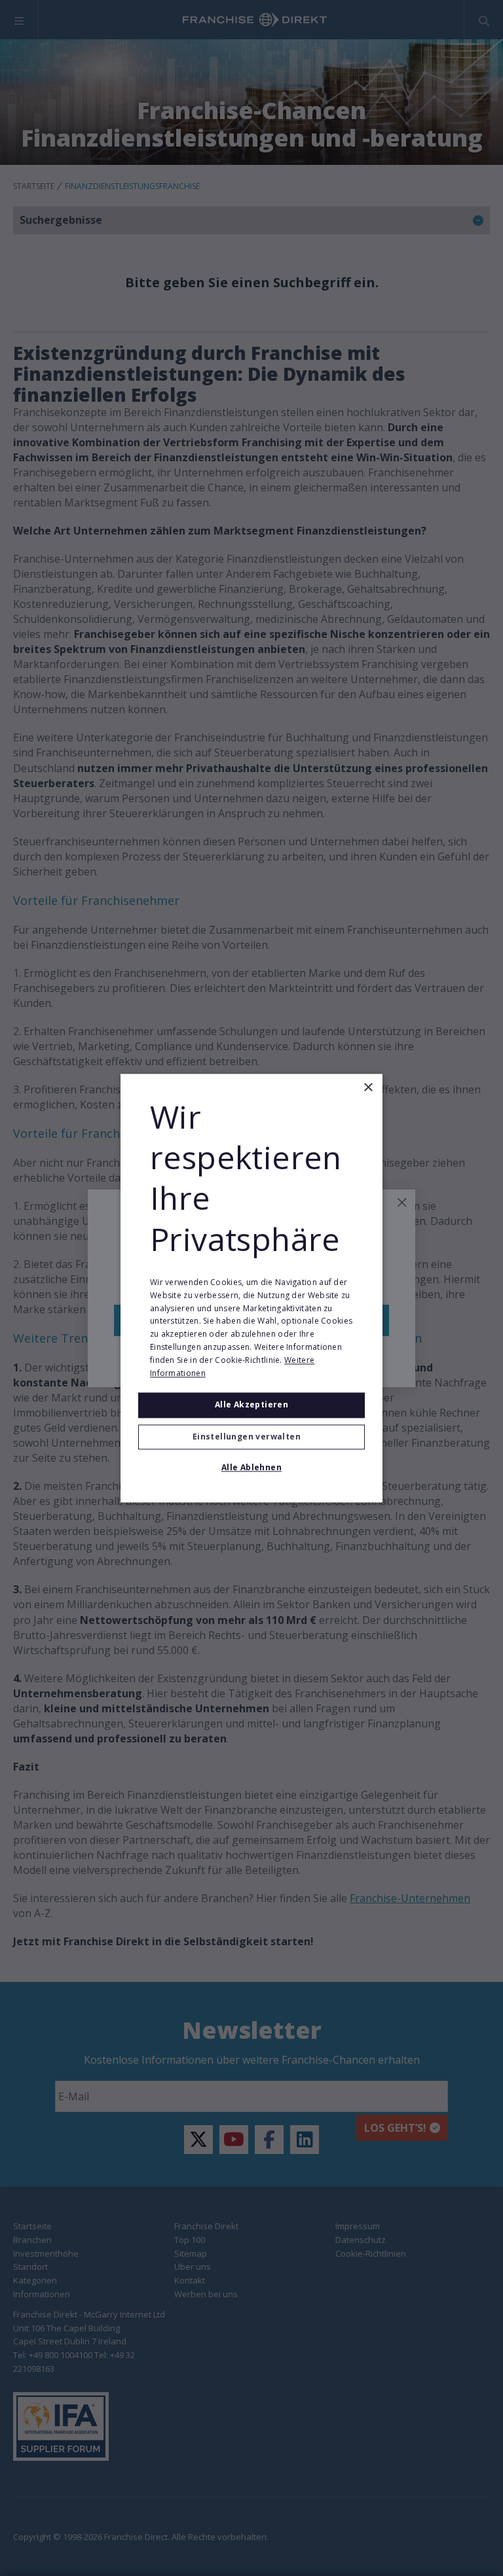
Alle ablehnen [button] (251, 1467)
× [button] (368, 1088)
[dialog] (251, 1288)
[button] (251, 1437)
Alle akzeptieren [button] (251, 1405)
